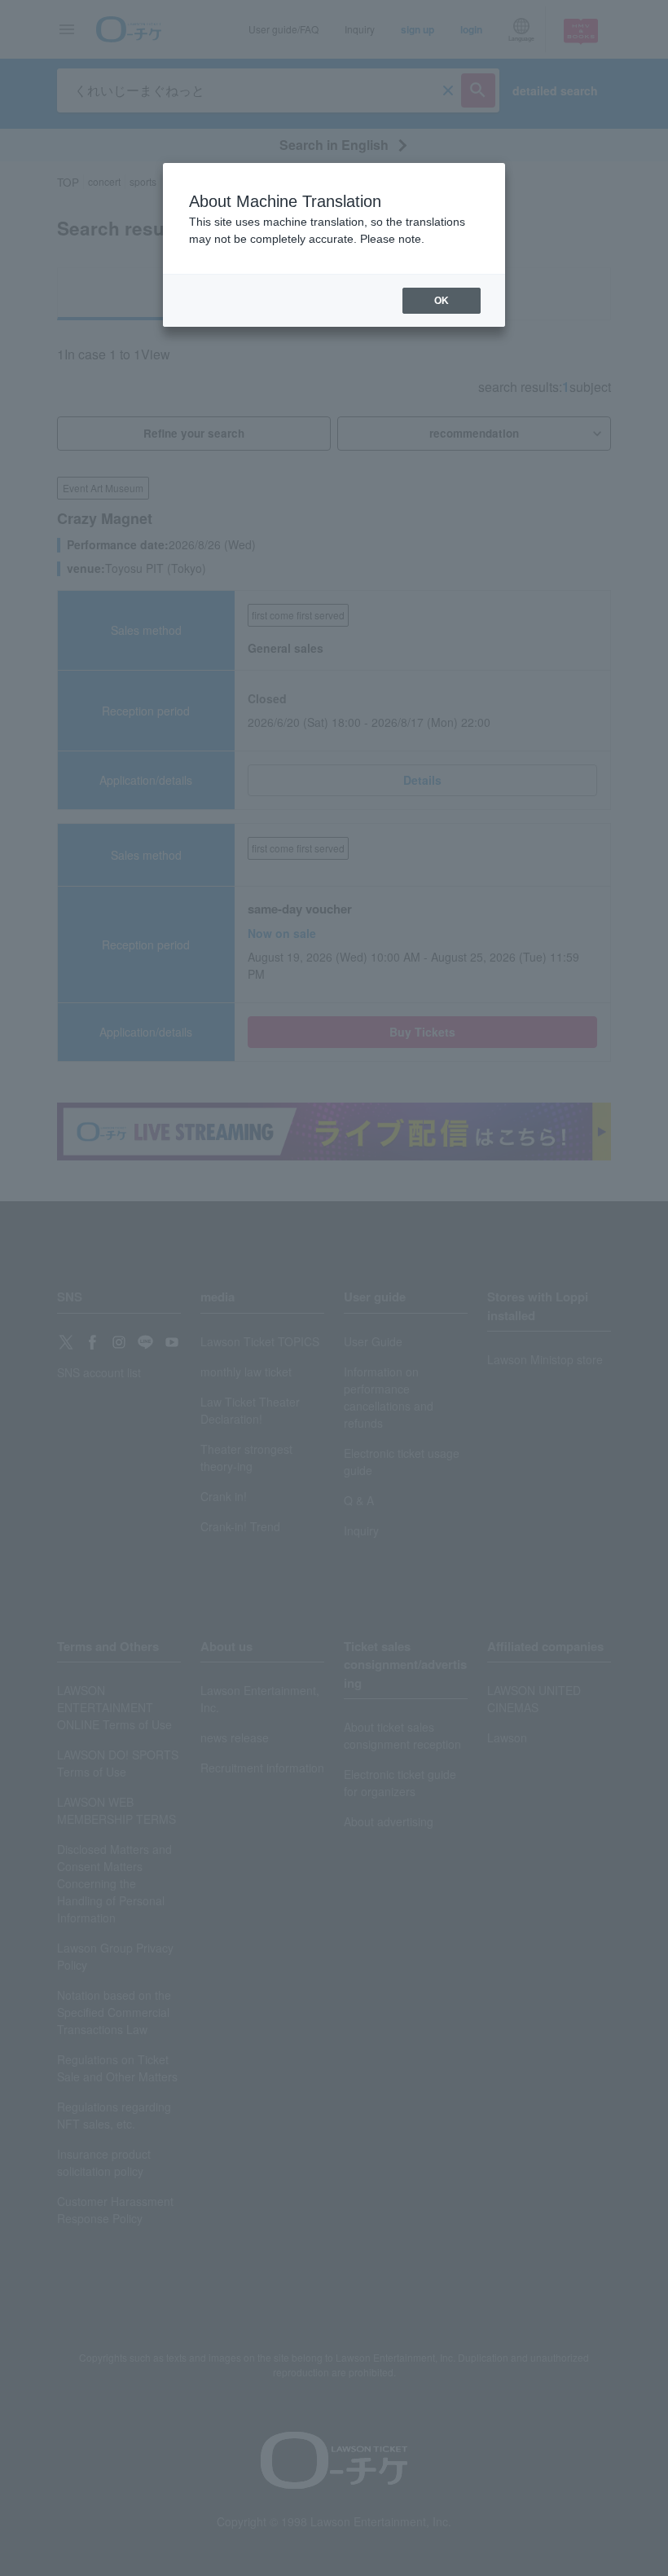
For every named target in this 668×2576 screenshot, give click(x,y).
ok (442, 301)
